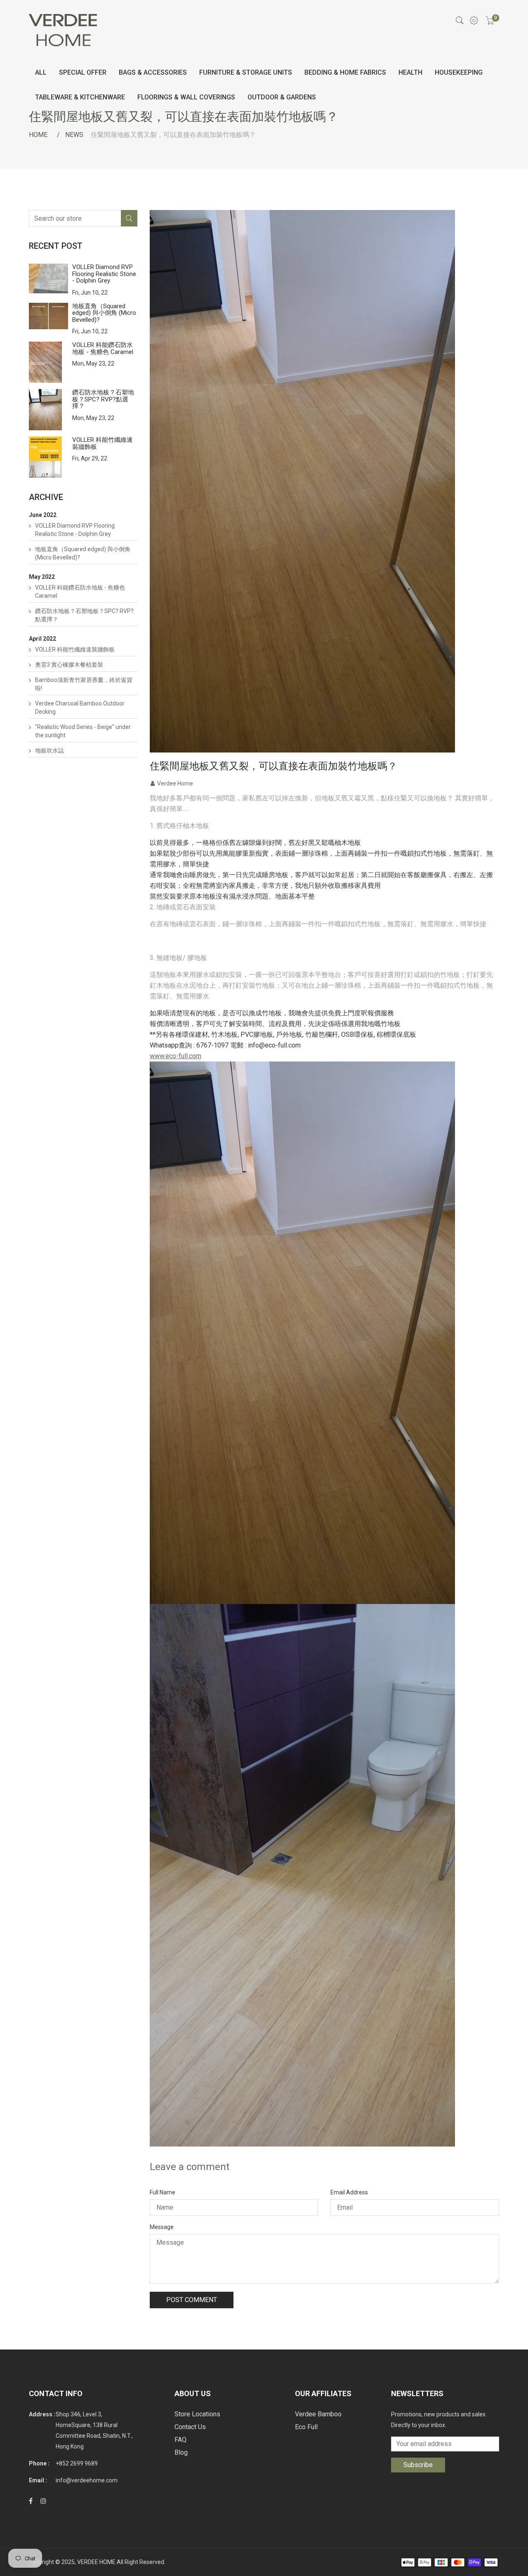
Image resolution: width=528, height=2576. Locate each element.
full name (163, 2192)
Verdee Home (175, 783)
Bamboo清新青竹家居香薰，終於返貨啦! (84, 684)
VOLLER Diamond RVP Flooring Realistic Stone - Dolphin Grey (104, 274)
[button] (325, 1333)
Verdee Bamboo (318, 2414)
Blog (181, 2452)
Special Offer (83, 72)
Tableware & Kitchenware (80, 97)
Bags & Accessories (153, 72)
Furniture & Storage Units (246, 72)
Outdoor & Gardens (282, 97)
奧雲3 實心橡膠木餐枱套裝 (69, 665)
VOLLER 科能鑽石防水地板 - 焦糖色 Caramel (103, 348)
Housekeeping (459, 72)
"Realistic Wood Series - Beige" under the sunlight (83, 731)
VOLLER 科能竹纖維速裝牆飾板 (103, 443)
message (162, 2227)
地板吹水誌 (49, 750)
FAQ (180, 2440)
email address (349, 2192)
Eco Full (306, 2427)
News (74, 135)
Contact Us (190, 2427)
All (41, 72)
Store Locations (197, 2414)
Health (410, 72)
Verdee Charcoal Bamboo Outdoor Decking (80, 708)
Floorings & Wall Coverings (186, 97)
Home (38, 135)
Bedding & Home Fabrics (345, 72)
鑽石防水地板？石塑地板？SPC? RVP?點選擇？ (103, 399)
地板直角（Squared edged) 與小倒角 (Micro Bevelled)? (104, 313)
